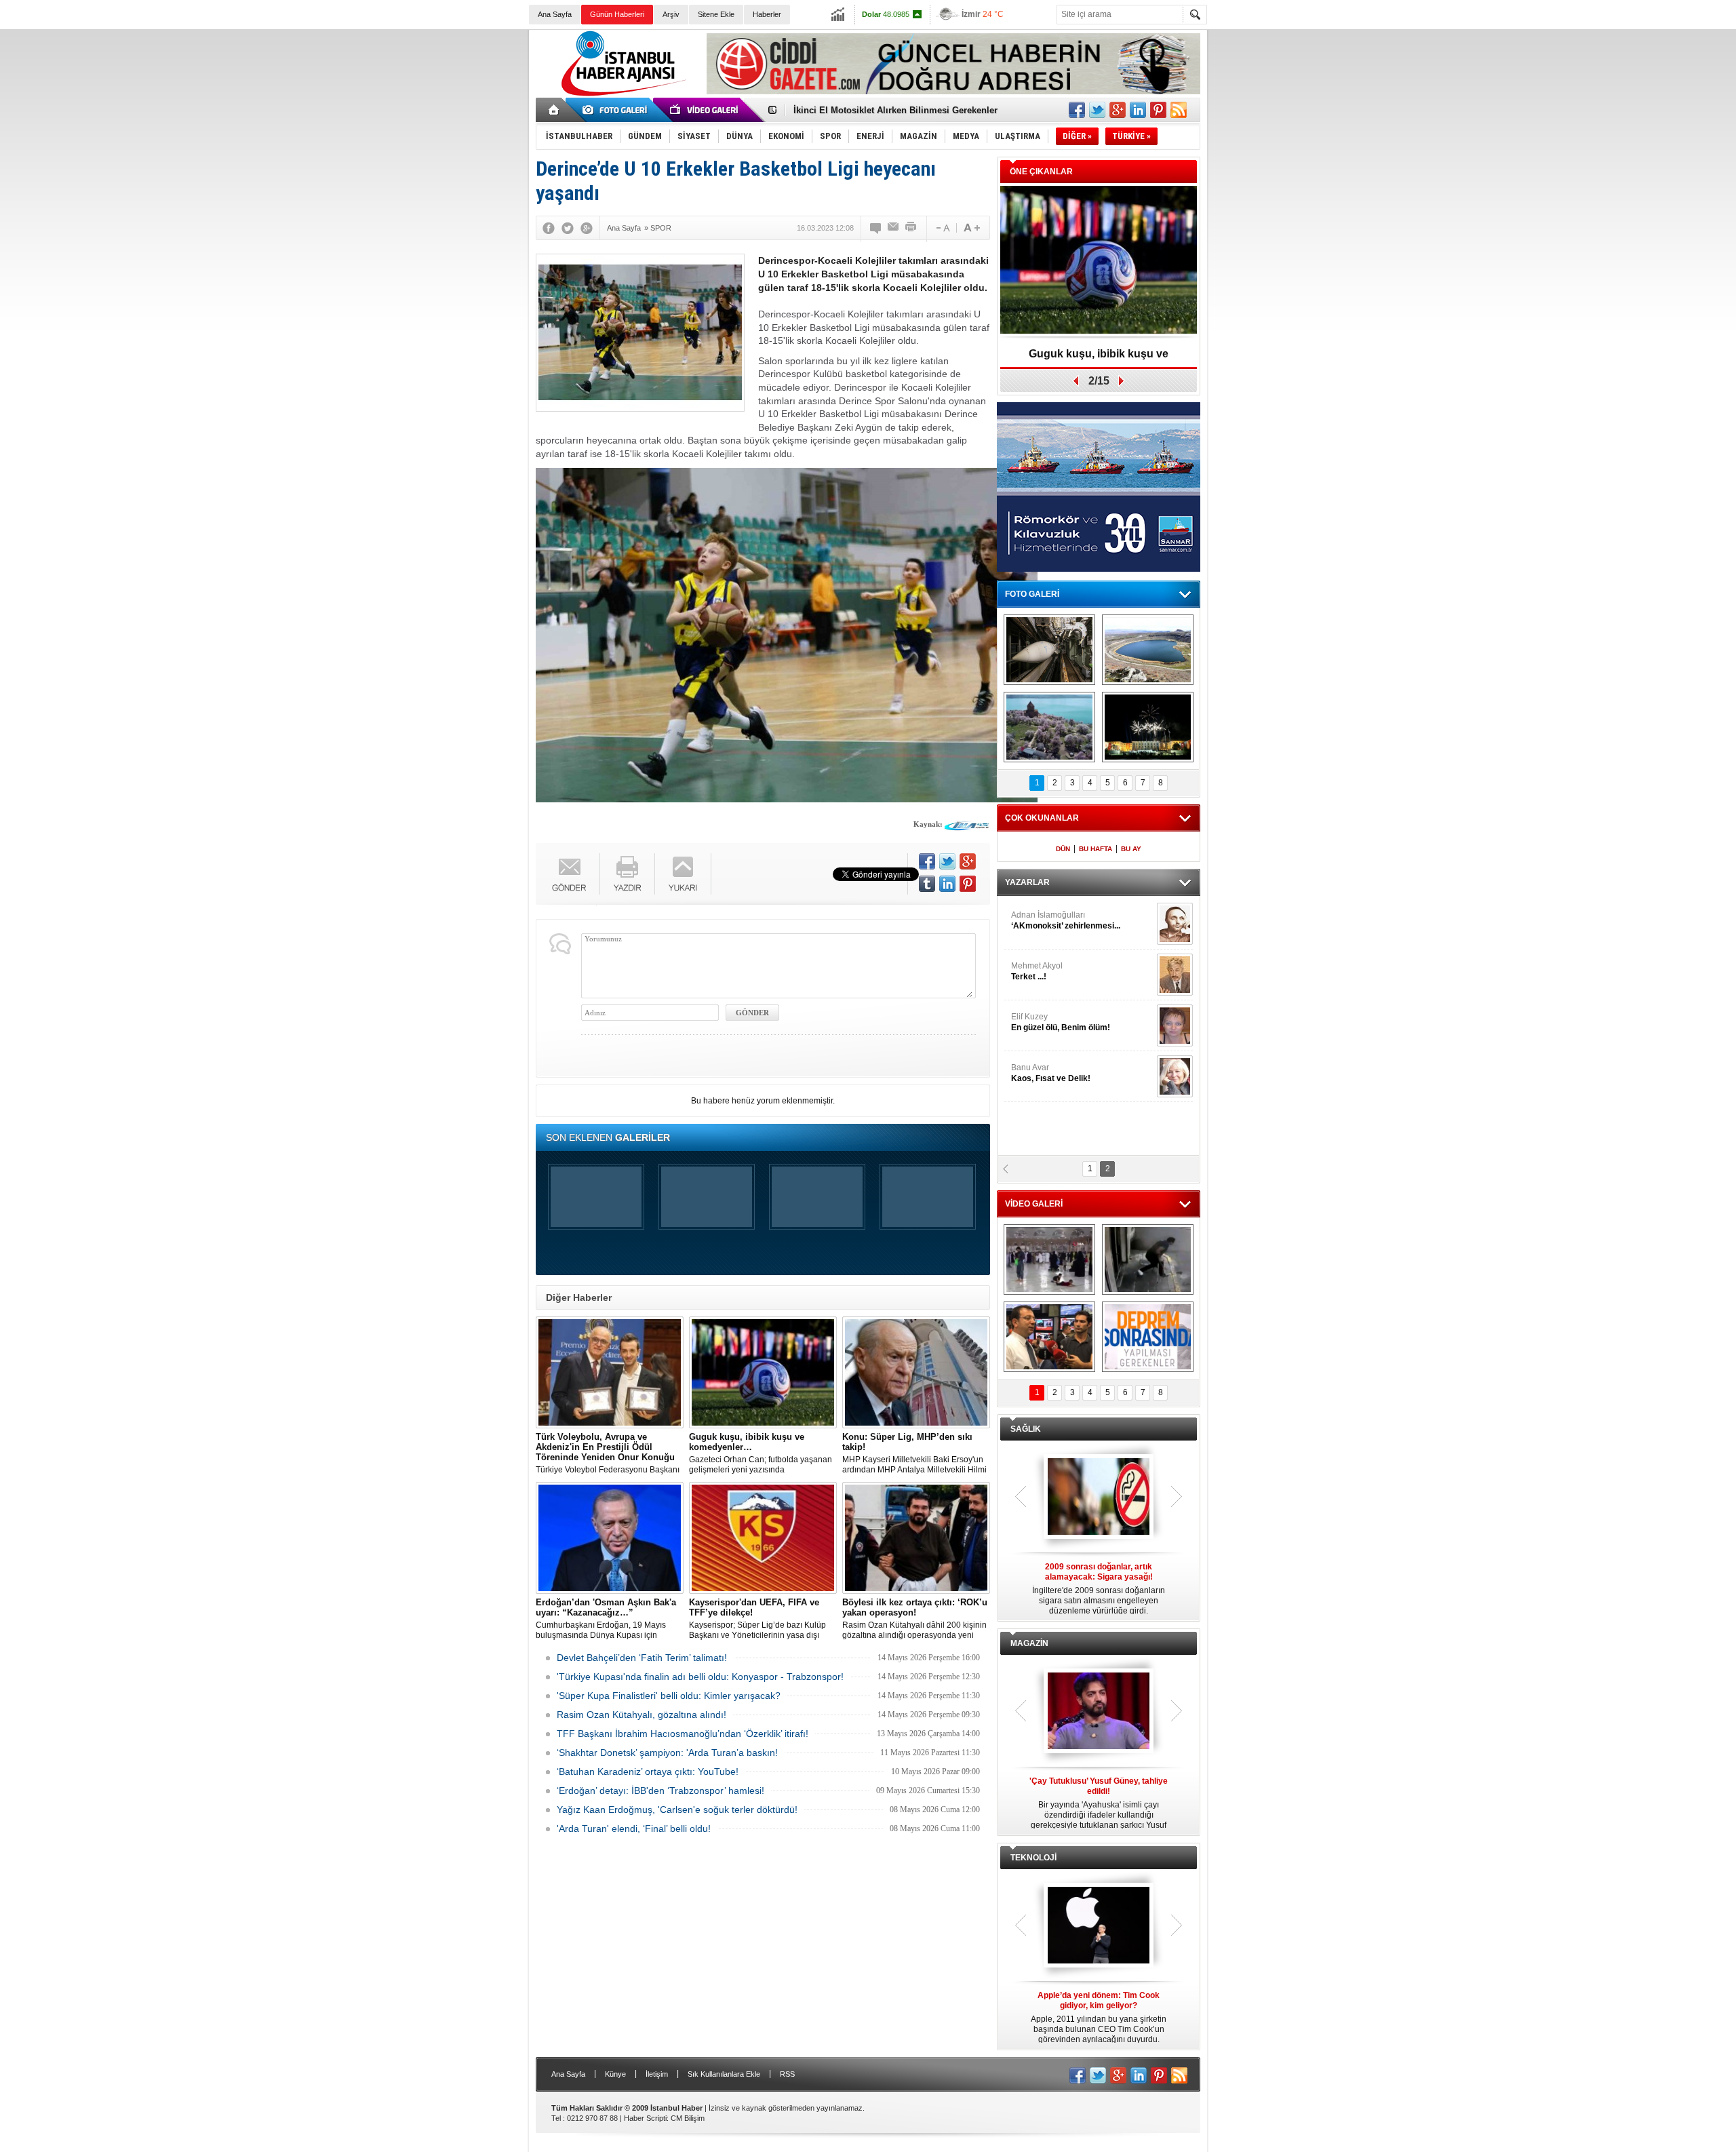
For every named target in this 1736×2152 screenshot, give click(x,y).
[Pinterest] (968, 884)
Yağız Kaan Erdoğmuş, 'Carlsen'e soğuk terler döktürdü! (677, 1809)
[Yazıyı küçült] (942, 228)
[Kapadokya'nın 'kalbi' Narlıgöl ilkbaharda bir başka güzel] (1148, 650)
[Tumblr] (927, 884)
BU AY (1131, 849)
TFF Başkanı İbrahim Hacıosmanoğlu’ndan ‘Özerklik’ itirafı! (683, 1734)
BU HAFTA (1096, 849)
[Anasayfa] (554, 110)
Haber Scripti (645, 2118)
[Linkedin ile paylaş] (1138, 110)
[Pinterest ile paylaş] (1158, 110)
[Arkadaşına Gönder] (894, 228)
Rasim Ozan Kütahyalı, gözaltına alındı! (642, 1715)
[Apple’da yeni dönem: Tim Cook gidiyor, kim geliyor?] (1099, 1926)
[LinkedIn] (947, 884)
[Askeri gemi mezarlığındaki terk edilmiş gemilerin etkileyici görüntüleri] (1049, 650)
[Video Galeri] (705, 110)
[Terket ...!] (1175, 975)
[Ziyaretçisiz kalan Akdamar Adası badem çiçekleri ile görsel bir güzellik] (1049, 727)
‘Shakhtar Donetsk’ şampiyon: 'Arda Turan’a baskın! (667, 1753)
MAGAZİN (1029, 1643)
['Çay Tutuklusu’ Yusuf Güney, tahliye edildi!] (1099, 1712)
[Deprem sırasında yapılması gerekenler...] (1148, 1337)
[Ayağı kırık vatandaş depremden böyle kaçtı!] (1148, 1259)
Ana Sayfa (555, 14)
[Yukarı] (683, 874)
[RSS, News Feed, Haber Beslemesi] (1179, 110)
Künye (615, 2074)
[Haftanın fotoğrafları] (1148, 727)
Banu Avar (1051, 1073)
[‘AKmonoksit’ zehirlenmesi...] (1175, 924)
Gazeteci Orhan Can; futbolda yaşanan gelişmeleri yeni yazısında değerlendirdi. (761, 1453)
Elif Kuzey (1061, 1022)
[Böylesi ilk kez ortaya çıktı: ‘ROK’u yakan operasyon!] (916, 1538)
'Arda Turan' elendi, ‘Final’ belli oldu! (634, 1828)
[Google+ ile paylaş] (1118, 110)
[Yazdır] (911, 228)
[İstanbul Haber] (620, 95)
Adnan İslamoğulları (1066, 920)
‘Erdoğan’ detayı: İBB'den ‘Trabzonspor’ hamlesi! (660, 1791)
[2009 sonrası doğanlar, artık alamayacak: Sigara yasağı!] (1099, 1498)
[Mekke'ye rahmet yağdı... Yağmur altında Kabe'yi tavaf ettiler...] (1049, 1259)
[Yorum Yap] (876, 228)
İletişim (657, 2074)
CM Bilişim (688, 2118)
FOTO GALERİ (1032, 594)
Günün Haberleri (617, 14)
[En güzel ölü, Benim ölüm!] (1175, 1025)
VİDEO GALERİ (1034, 1204)
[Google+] (587, 228)
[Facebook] (549, 228)
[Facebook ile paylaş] (1077, 110)
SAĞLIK (1026, 1429)
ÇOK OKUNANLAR (1042, 818)
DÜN (1063, 849)
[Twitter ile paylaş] (1097, 110)
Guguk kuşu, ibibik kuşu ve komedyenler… (1099, 358)
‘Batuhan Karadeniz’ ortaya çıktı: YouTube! (648, 1772)
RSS (787, 2074)
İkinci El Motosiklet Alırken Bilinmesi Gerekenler (895, 110)
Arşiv (671, 14)
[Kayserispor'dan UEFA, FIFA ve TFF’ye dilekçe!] (763, 1538)
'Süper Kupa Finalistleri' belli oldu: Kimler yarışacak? (669, 1696)
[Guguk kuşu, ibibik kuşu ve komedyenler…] (763, 1372)
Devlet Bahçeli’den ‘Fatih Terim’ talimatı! (642, 1658)
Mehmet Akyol (1037, 971)
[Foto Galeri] (617, 110)
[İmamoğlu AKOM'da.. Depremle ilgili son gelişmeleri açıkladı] (1049, 1337)
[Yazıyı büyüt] (972, 228)
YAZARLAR (1027, 882)
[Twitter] (568, 228)
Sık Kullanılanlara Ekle (724, 2074)
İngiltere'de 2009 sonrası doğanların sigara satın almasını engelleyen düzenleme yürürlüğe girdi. (1099, 1589)
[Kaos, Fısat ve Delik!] (1175, 1076)
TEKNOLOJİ (1033, 1858)
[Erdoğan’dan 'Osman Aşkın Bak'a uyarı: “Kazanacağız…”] (610, 1538)
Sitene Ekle (716, 14)
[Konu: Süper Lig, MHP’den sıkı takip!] (916, 1372)
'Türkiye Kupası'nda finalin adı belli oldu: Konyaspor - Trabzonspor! (700, 1677)
